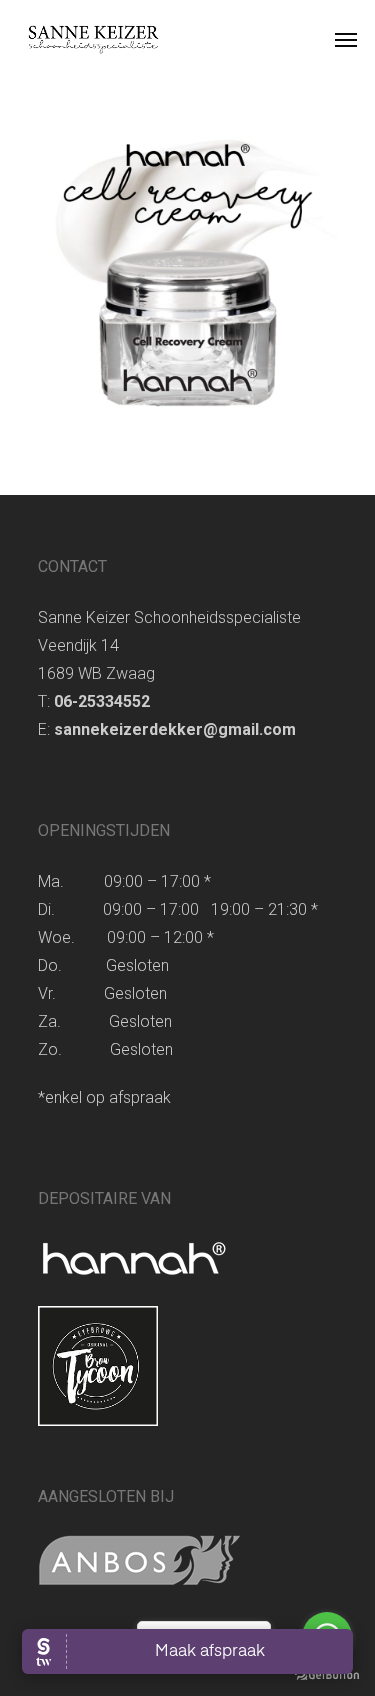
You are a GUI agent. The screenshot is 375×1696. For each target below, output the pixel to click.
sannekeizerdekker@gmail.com (177, 729)
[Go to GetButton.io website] (327, 1675)
